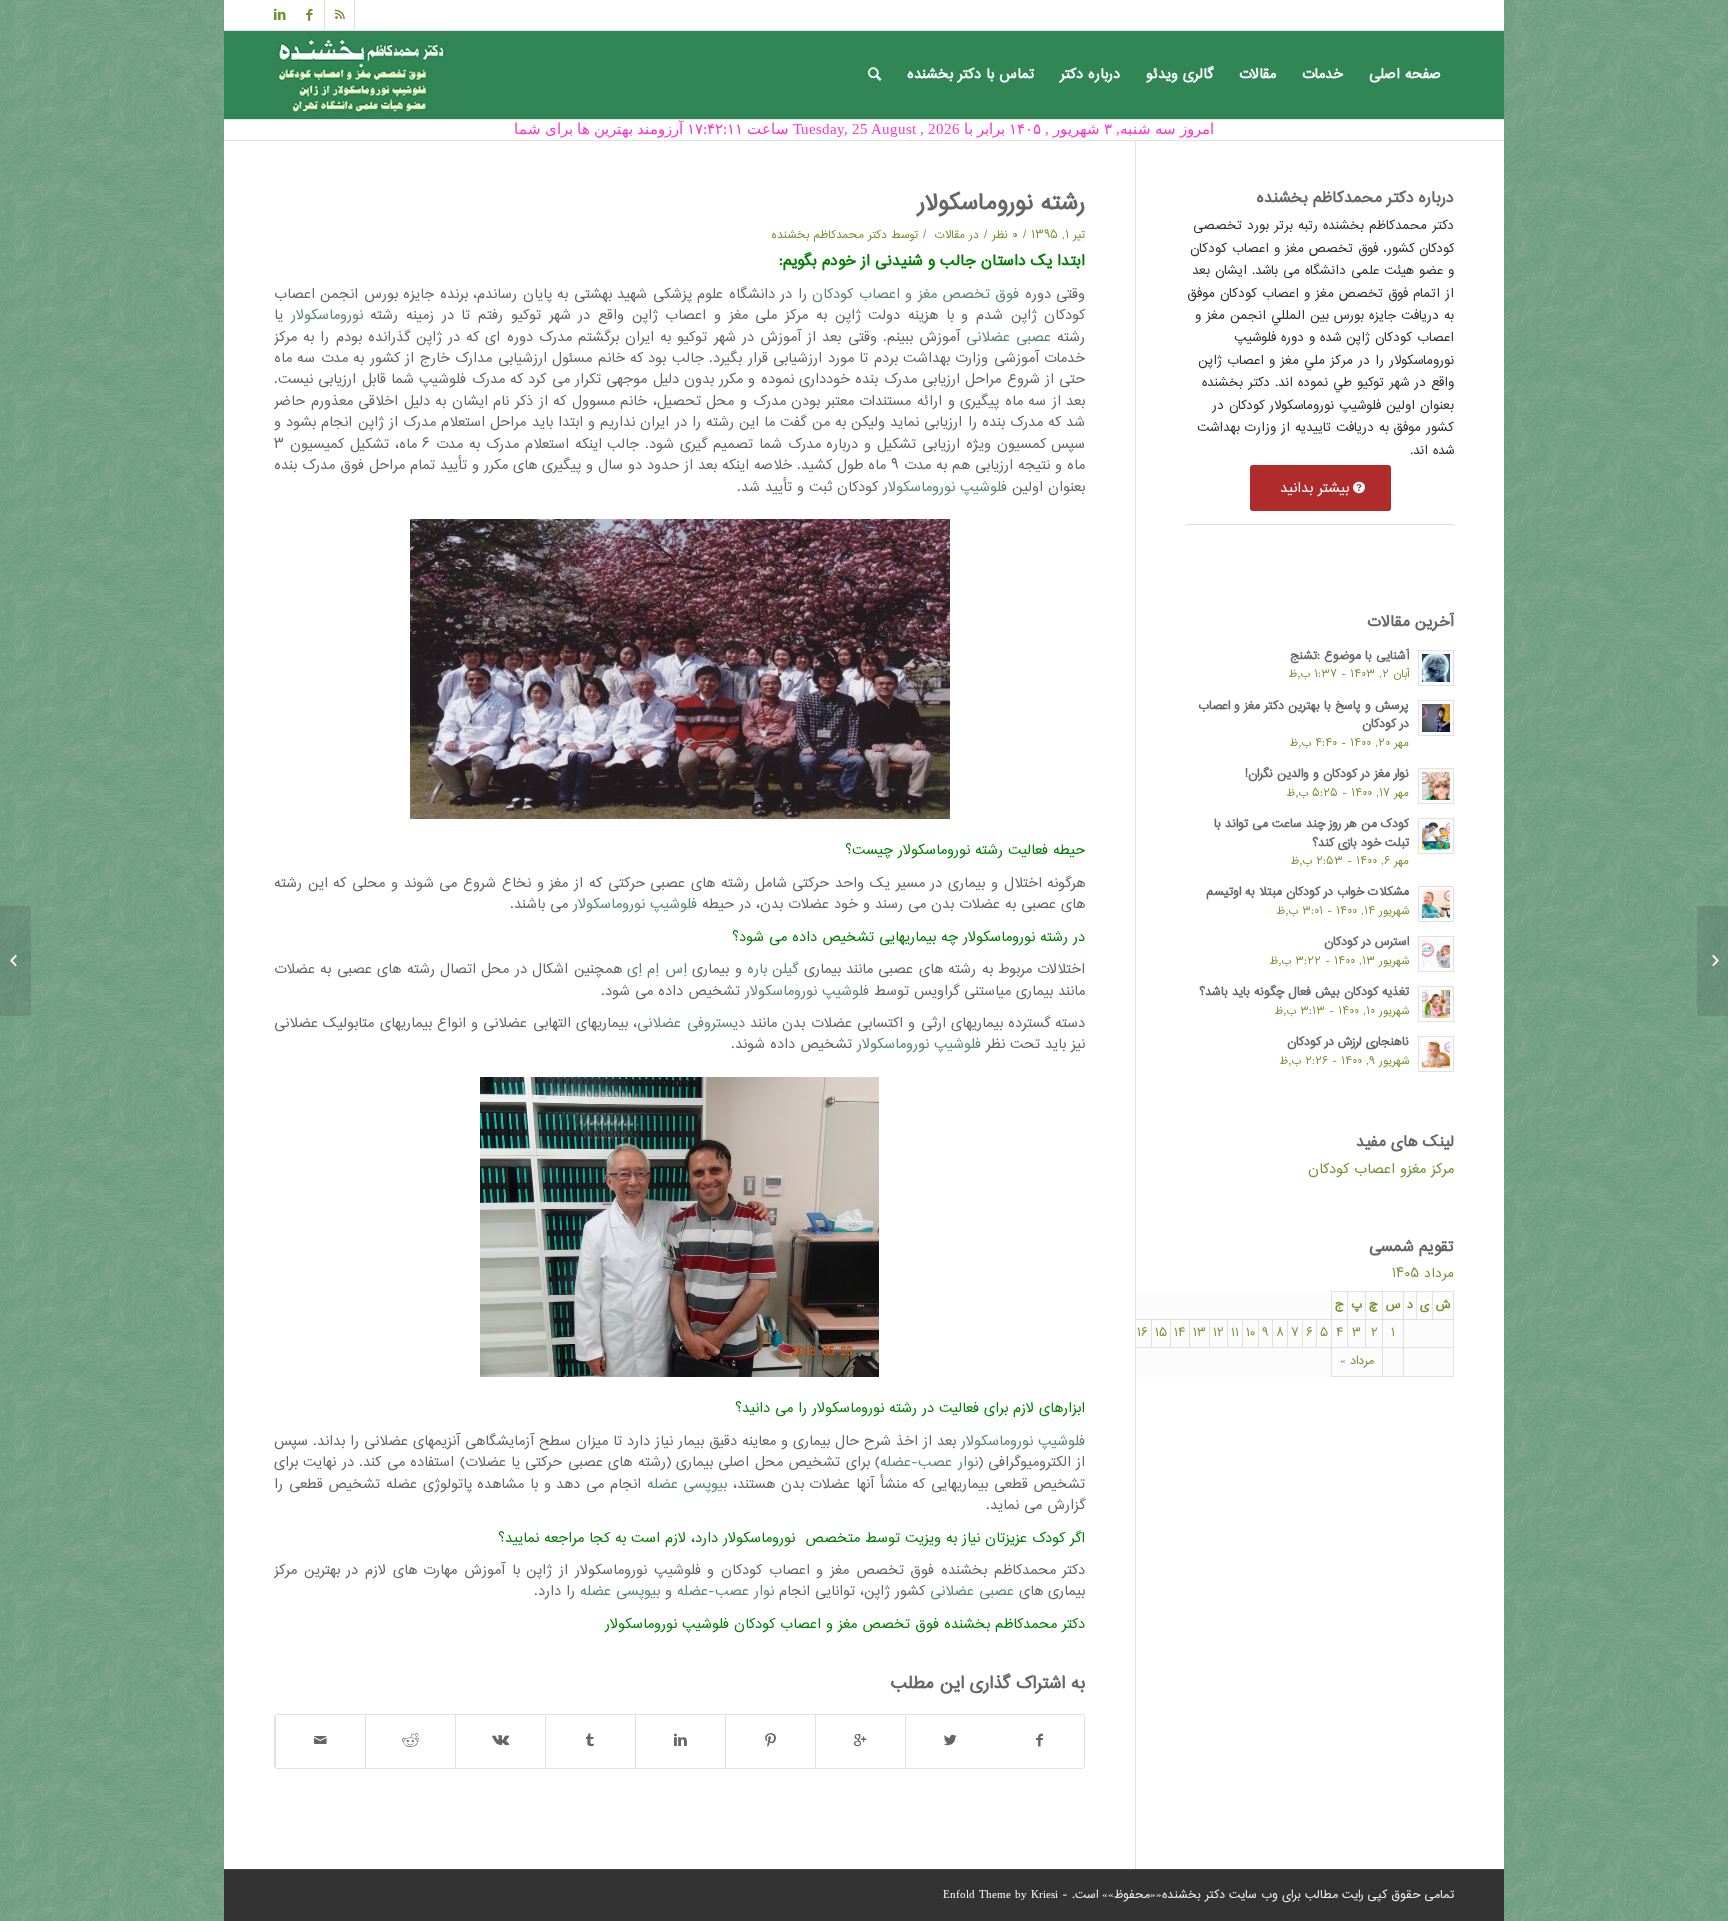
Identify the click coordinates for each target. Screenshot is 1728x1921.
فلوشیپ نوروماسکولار (945, 487)
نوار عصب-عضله (928, 1462)
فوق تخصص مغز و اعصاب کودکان (915, 294)
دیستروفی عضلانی (690, 1023)
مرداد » (1357, 1361)
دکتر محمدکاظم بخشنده (829, 235)
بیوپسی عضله (687, 1484)
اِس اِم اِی (657, 969)
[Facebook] (309, 15)
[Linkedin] (280, 15)
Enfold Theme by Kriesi (1000, 1895)
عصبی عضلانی (1008, 337)
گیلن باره (772, 969)
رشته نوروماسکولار (1001, 204)
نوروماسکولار (327, 315)
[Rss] (339, 15)
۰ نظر (1005, 235)
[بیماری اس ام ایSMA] (1712, 961)
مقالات (950, 235)
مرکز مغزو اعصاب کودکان (1381, 1169)
